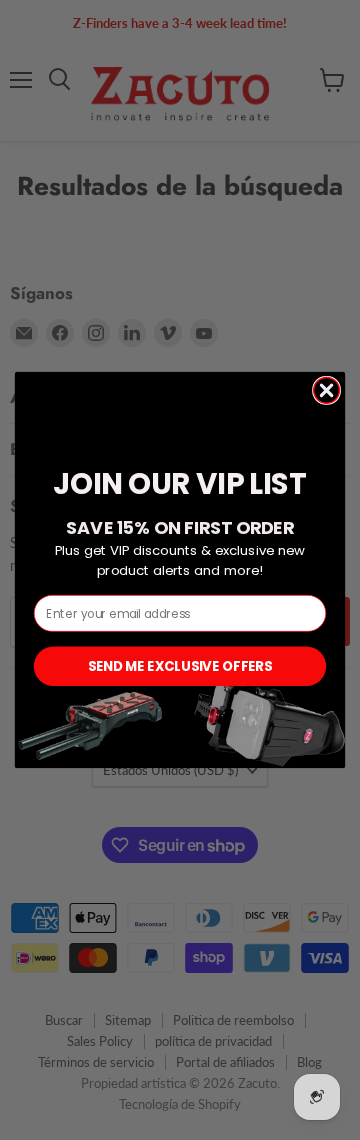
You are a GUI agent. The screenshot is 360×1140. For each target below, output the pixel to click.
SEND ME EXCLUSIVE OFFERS (180, 666)
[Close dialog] (327, 391)
